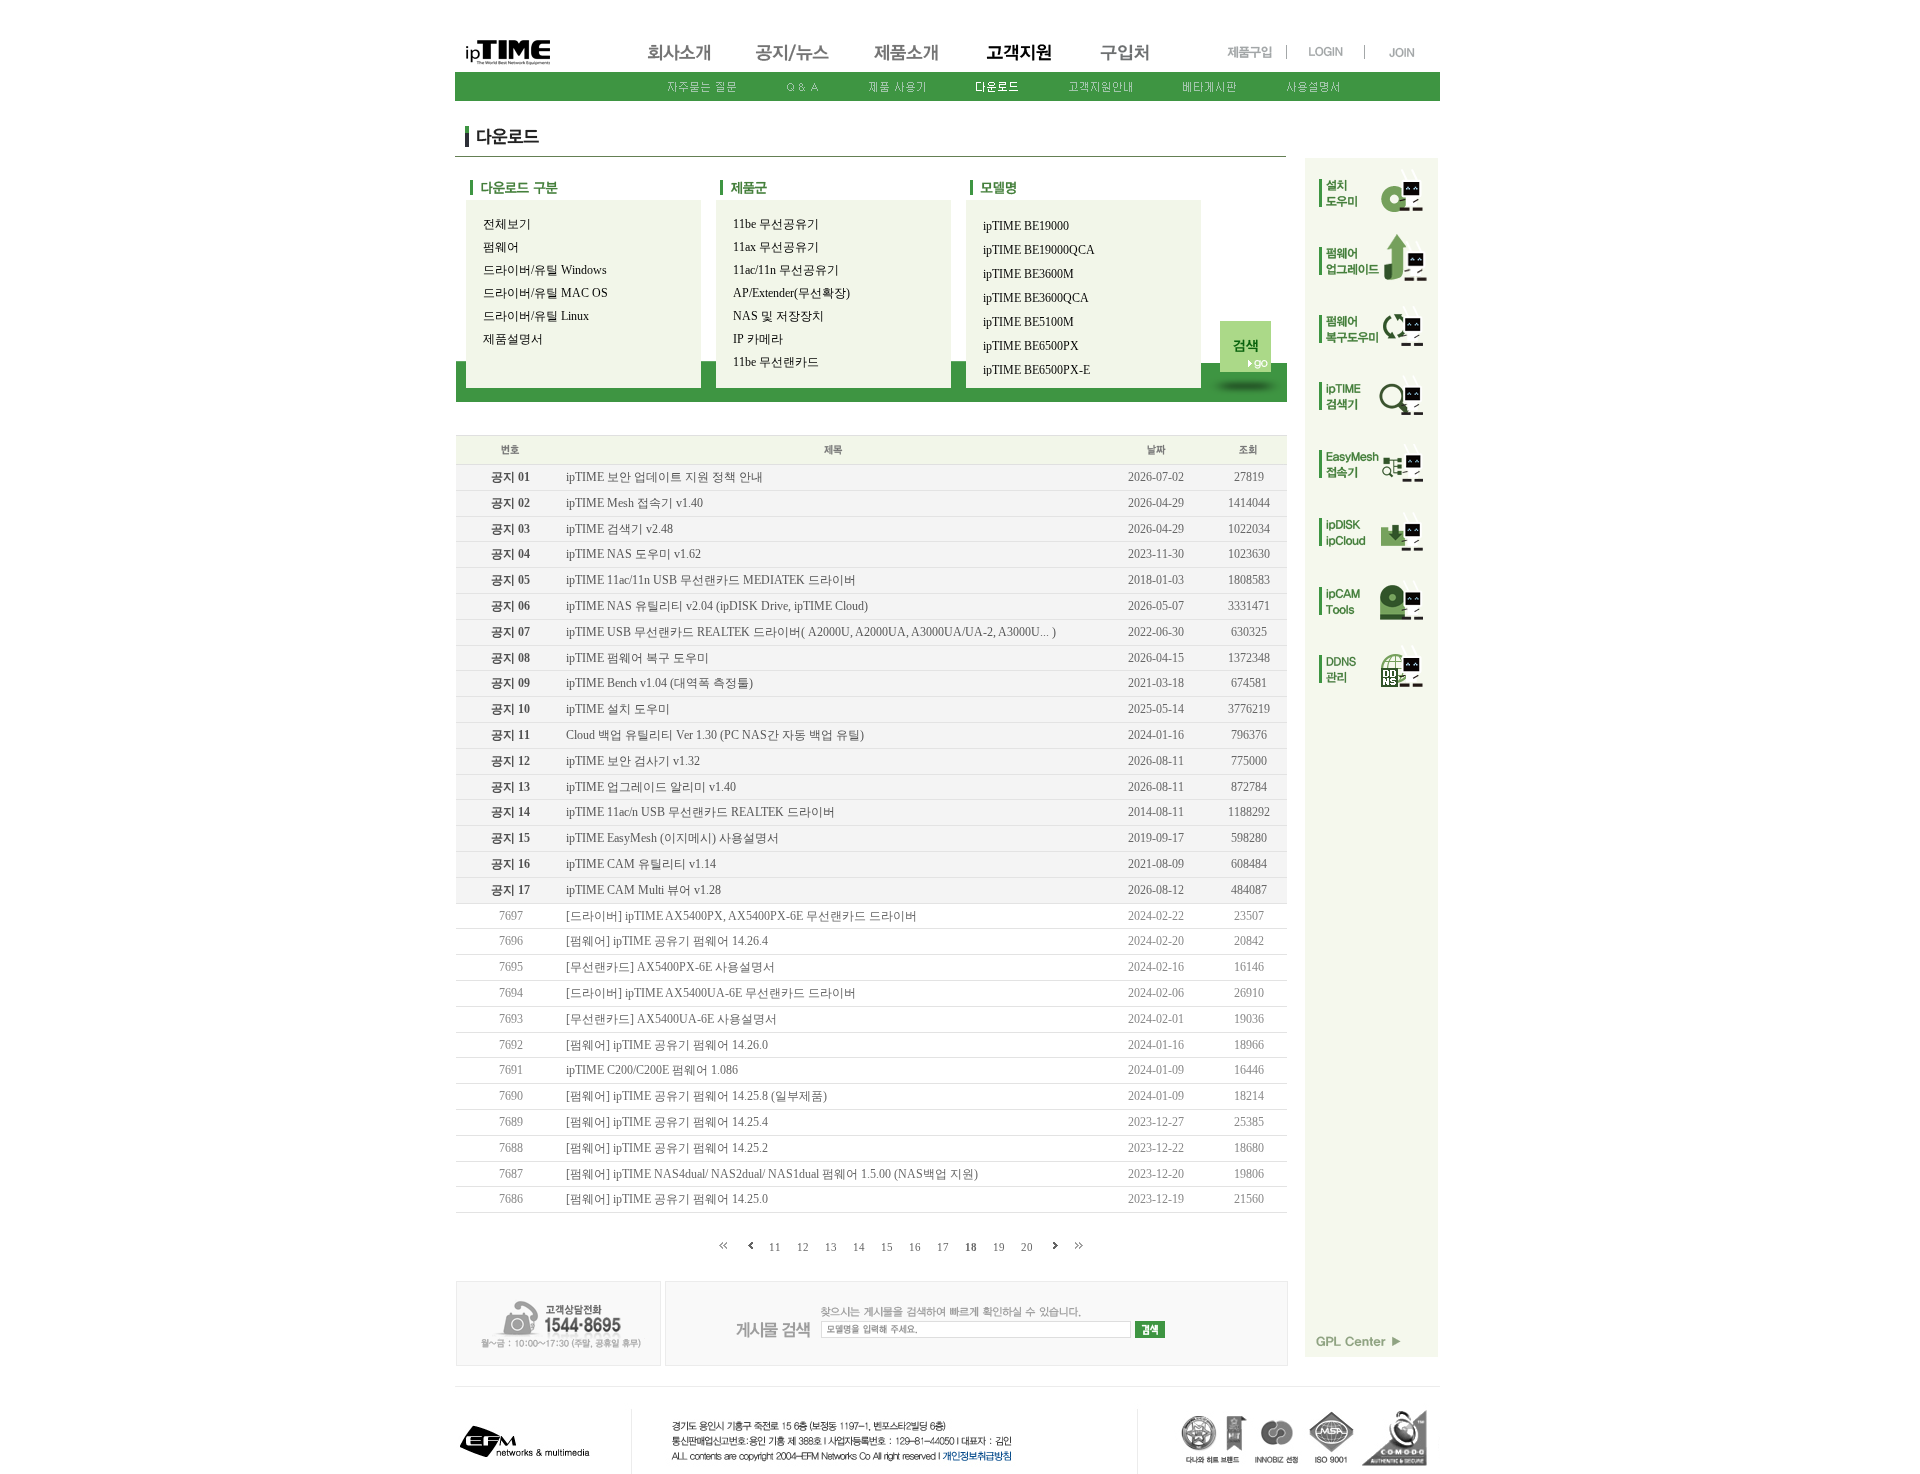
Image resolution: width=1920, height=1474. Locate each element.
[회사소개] (680, 62)
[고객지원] (1020, 62)
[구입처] (1134, 62)
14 (859, 1247)
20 (1027, 1247)
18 (971, 1247)
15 (887, 1247)
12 (803, 1247)
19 (999, 1247)
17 (943, 1247)
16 (915, 1247)
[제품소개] (908, 62)
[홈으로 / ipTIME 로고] (541, 36)
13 (831, 1247)
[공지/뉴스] (794, 62)
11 (775, 1247)
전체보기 (507, 224)
